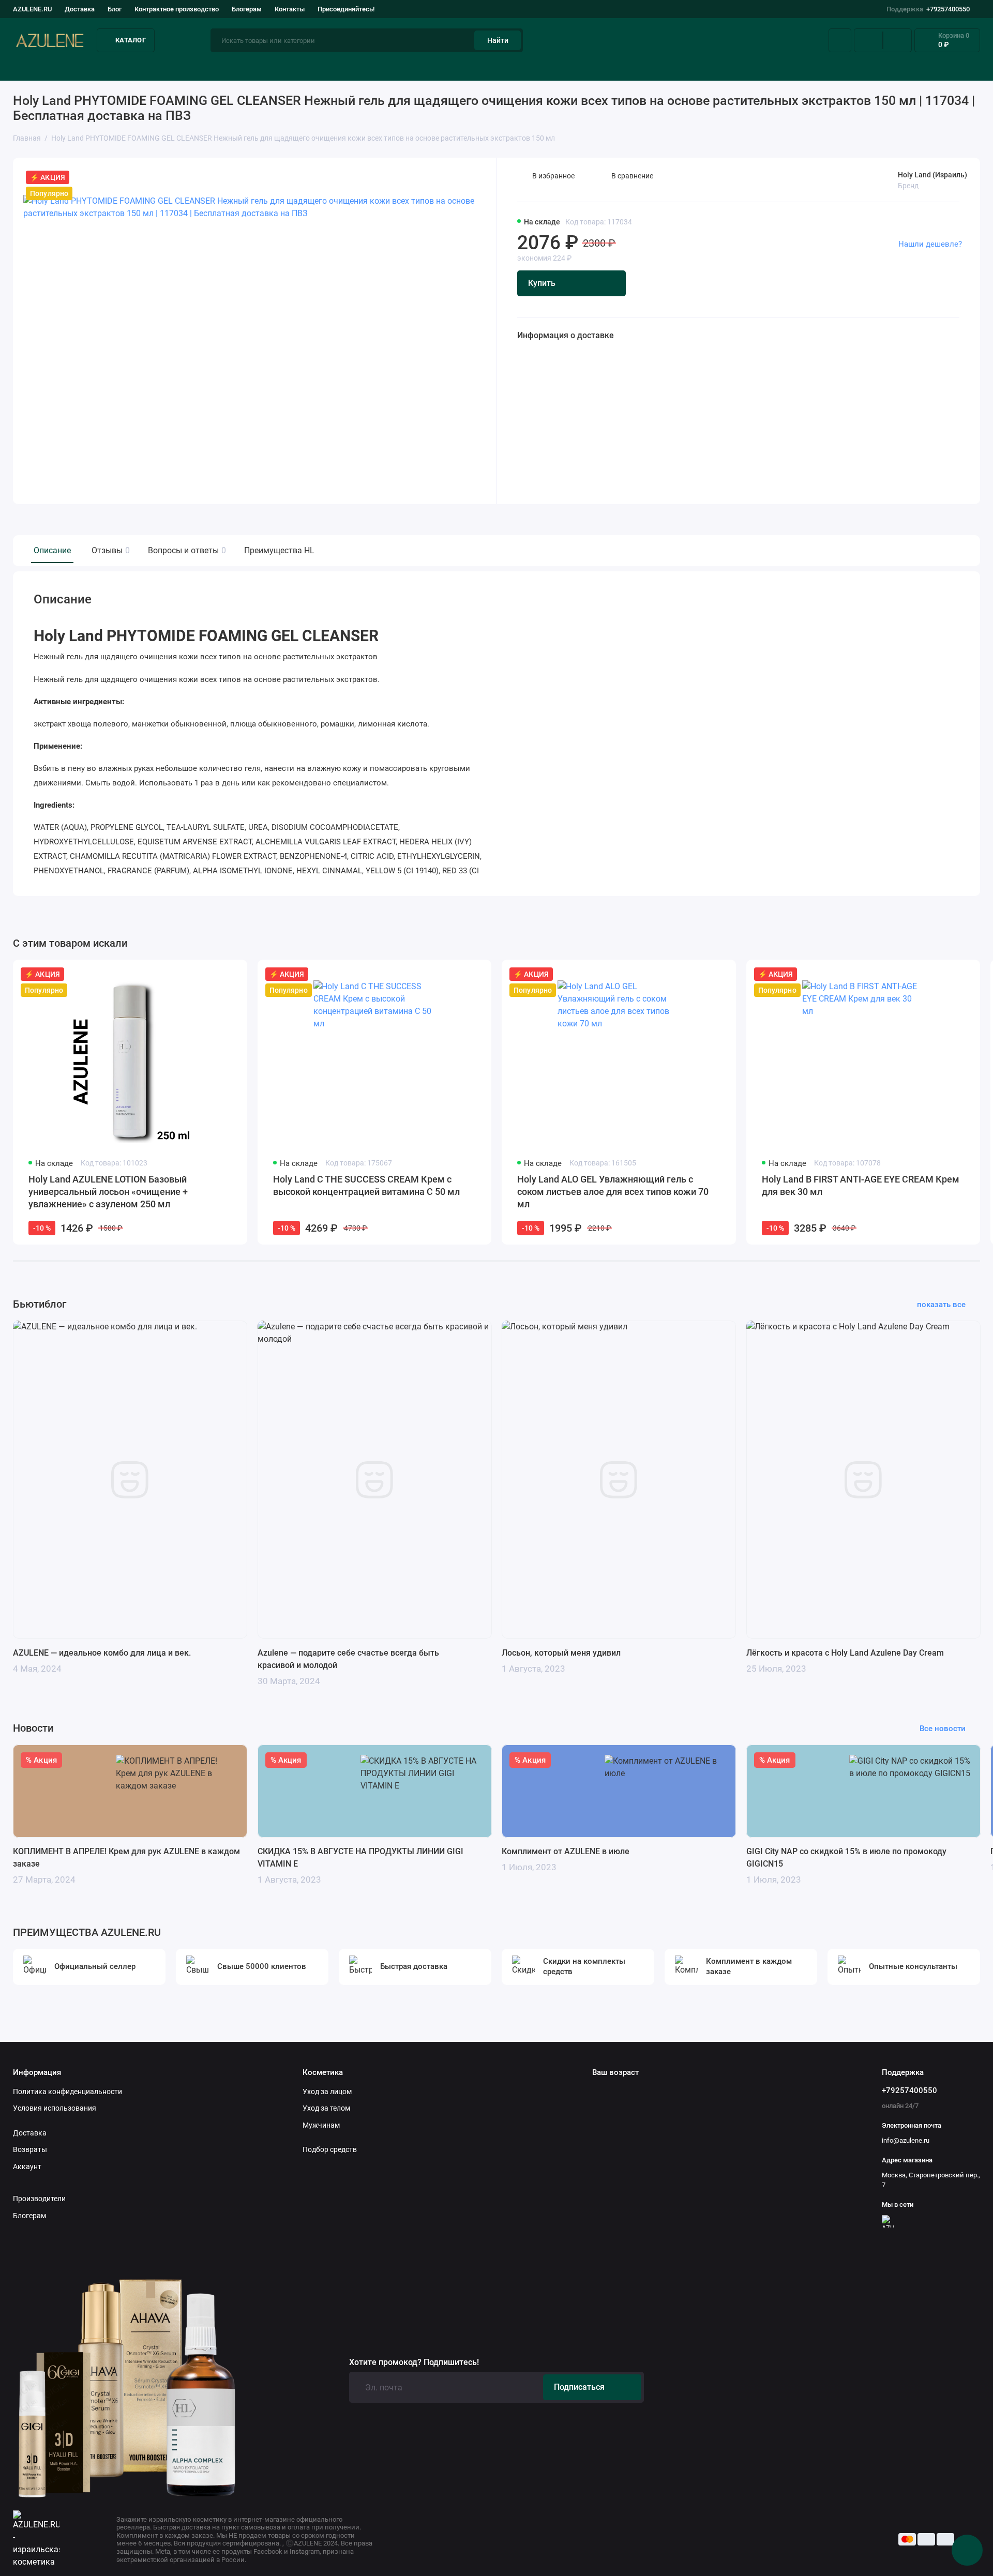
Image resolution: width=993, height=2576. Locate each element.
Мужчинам (321, 2125)
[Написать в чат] (967, 2550)
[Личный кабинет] (840, 40)
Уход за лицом (40, 67)
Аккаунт (27, 2166)
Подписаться (579, 2387)
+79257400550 (928, 9)
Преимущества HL (279, 550)
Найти (498, 40)
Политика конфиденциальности (67, 2092)
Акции (968, 67)
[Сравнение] (868, 40)
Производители (39, 2199)
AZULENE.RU (32, 9)
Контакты (290, 9)
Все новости (943, 1729)
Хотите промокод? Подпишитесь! (414, 2362)
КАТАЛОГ (131, 40)
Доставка (80, 9)
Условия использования (55, 2108)
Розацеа (722, 67)
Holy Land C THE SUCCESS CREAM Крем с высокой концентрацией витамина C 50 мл (366, 1185)
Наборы (847, 67)
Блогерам (247, 9)
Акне (331, 67)
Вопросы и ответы (186, 550)
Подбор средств (198, 67)
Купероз (451, 67)
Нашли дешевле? (930, 244)
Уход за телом (326, 2108)
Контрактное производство (177, 9)
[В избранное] (233, 974)
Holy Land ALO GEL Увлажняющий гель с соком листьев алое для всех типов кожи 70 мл (613, 1192)
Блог (115, 9)
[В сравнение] (214, 974)
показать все (941, 1305)
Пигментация (586, 67)
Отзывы (109, 550)
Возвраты (30, 2149)
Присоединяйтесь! (346, 9)
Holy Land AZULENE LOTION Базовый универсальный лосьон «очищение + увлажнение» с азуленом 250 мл (108, 1192)
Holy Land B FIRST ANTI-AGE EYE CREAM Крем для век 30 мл (861, 1185)
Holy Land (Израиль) (932, 175)
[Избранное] (897, 40)
